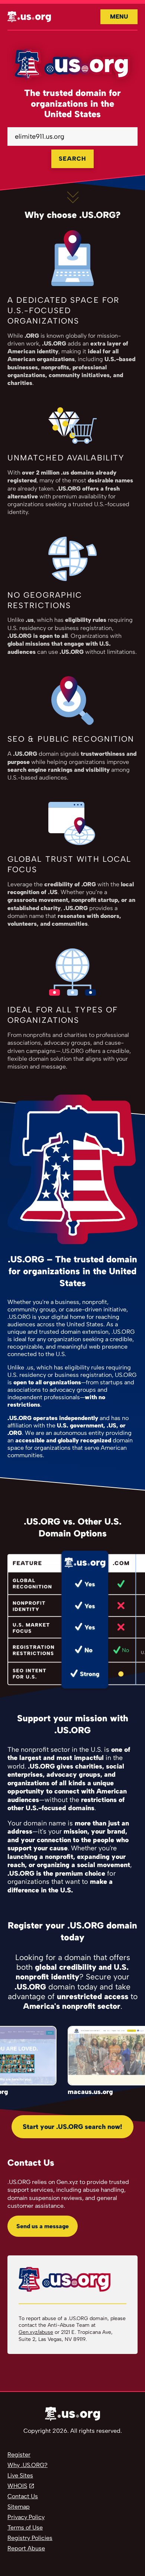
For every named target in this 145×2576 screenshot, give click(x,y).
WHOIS (17, 2486)
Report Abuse (26, 2548)
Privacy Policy (26, 2517)
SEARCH (72, 159)
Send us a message (43, 2226)
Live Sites (20, 2475)
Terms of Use (25, 2527)
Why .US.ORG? (28, 2465)
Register (19, 2455)
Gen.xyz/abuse (36, 2332)
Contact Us (23, 2496)
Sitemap (19, 2507)
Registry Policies (30, 2538)
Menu (119, 17)
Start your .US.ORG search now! (72, 2127)
